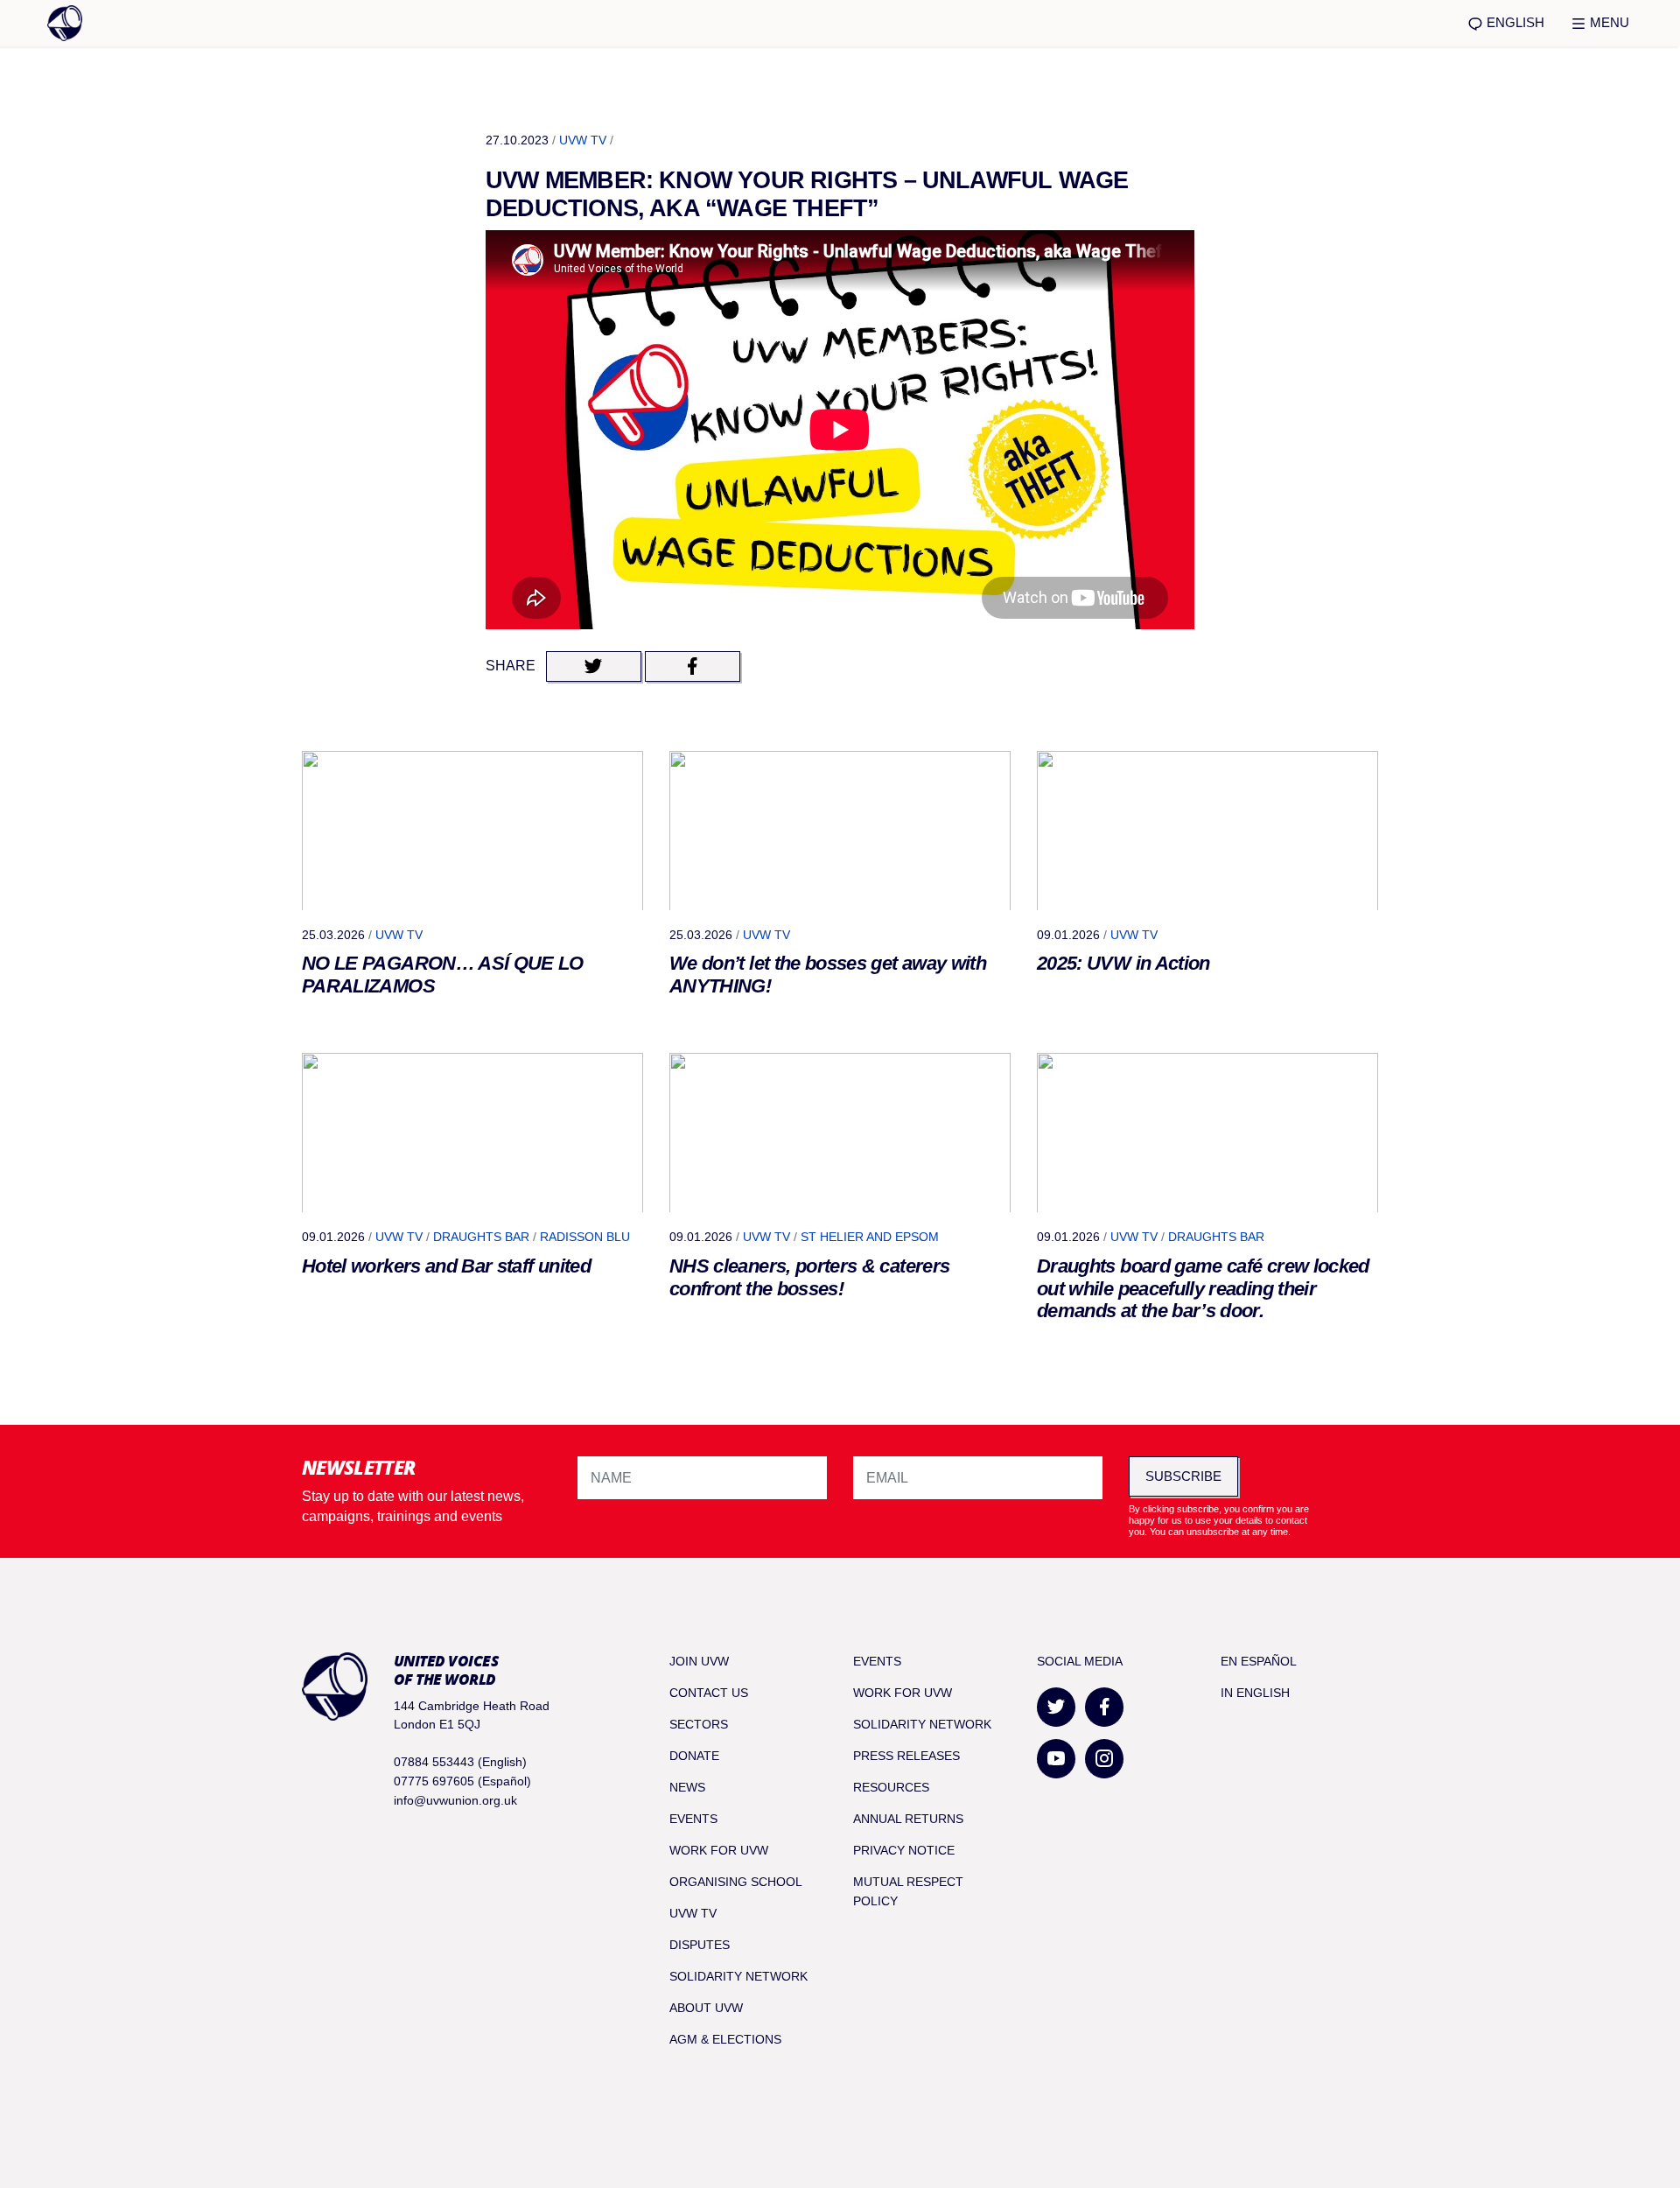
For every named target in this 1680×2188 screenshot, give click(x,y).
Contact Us (709, 1693)
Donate (694, 1756)
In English (1255, 1693)
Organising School (736, 1882)
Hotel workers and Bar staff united (446, 1266)
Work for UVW (719, 1850)
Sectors (699, 1724)
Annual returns (908, 1819)
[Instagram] (1104, 1759)
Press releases (906, 1756)
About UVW (706, 2008)
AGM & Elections (725, 2039)
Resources (891, 1787)
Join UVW (699, 1661)
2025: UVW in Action (1123, 963)
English (1514, 22)
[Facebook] (1104, 1707)
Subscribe (1183, 1476)
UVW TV (583, 140)
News (687, 1787)
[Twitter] (1056, 1707)
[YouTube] (1056, 1759)
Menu (1608, 22)
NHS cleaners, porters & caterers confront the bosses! (809, 1277)
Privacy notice (904, 1850)
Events (693, 1819)
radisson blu (585, 1237)
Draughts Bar (481, 1237)
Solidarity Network (738, 1976)
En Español (1259, 1661)
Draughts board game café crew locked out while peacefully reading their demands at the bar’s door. (1203, 1289)
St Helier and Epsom (870, 1237)
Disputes (700, 1945)
